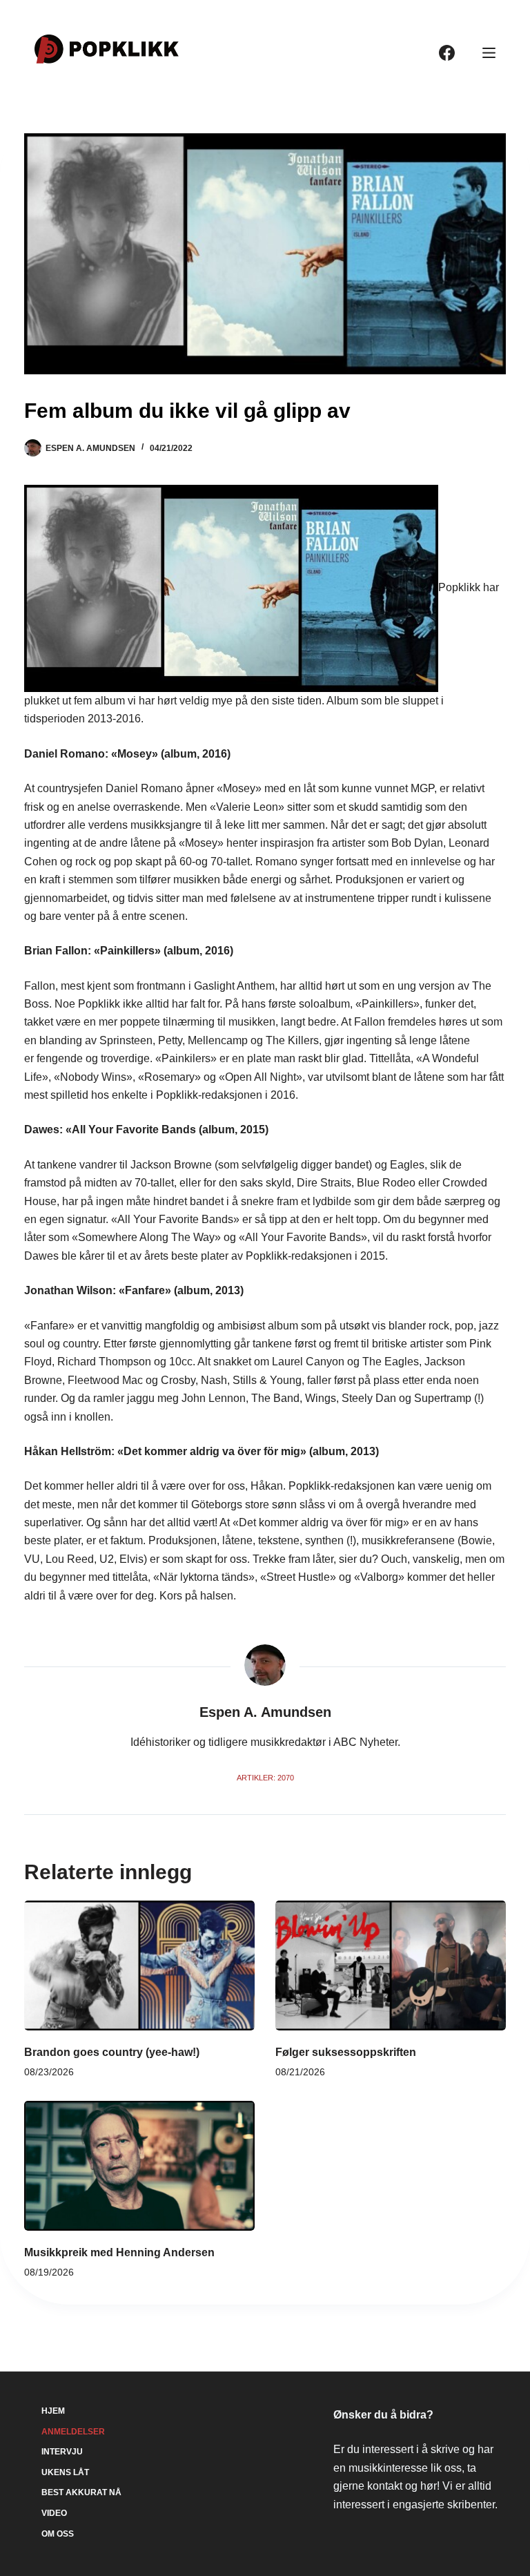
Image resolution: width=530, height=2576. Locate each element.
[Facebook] (447, 53)
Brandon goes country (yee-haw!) (112, 2052)
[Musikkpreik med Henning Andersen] (139, 2166)
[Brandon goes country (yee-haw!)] (139, 1965)
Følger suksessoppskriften (346, 2052)
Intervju (62, 2452)
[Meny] (489, 53)
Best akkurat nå (81, 2492)
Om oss (58, 2534)
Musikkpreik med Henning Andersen (119, 2252)
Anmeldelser (73, 2432)
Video (54, 2513)
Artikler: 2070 (265, 1778)
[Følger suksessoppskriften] (391, 1965)
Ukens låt (65, 2472)
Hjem (53, 2411)
